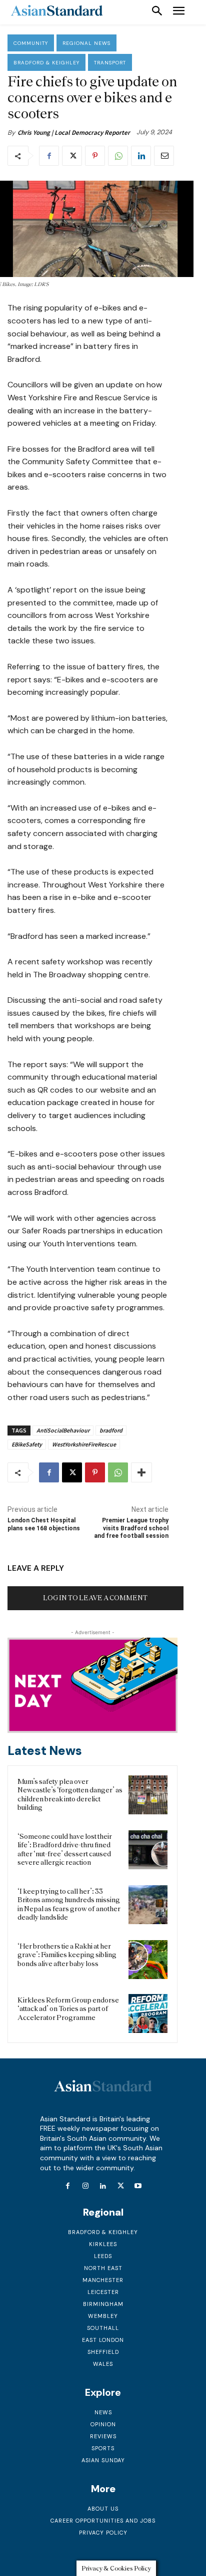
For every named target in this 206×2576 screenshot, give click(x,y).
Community (31, 43)
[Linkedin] (141, 156)
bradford (111, 1430)
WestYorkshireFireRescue (84, 1444)
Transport (110, 63)
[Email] (164, 156)
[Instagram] (85, 2186)
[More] (141, 1472)
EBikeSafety (27, 1444)
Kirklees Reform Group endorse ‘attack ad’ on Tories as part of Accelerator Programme (68, 2009)
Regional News (86, 43)
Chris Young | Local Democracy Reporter (74, 133)
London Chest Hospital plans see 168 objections (44, 1524)
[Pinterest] (95, 156)
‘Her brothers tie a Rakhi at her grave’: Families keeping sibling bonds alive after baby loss (67, 1955)
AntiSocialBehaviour (63, 1430)
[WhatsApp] (118, 156)
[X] (72, 156)
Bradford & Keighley (46, 63)
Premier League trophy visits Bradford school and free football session (131, 1528)
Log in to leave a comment (95, 1598)
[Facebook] (49, 156)
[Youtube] (138, 2186)
